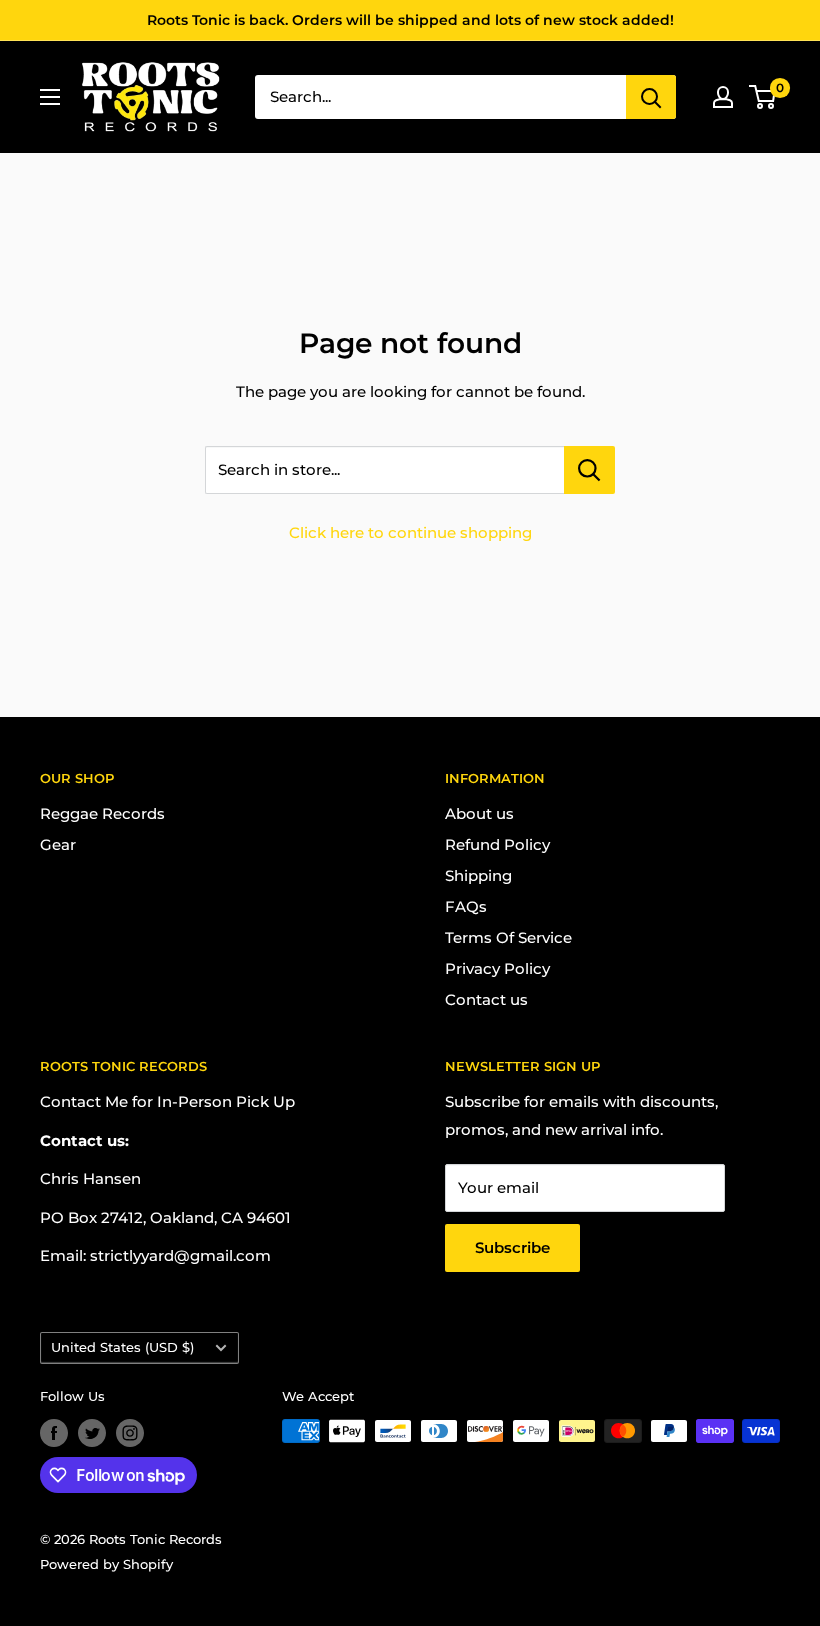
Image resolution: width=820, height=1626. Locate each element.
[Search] (651, 97)
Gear (58, 844)
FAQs (466, 906)
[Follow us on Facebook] (54, 1433)
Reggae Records (102, 813)
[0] (763, 97)
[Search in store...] (589, 470)
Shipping (478, 875)
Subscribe (512, 1247)
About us (479, 813)
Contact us (486, 999)
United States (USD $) (122, 1347)
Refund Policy (497, 844)
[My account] (723, 97)
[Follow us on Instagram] (130, 1433)
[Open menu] (50, 97)
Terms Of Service (508, 937)
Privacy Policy (497, 968)
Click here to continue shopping (410, 532)
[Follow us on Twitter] (92, 1433)
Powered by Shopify (106, 1564)
